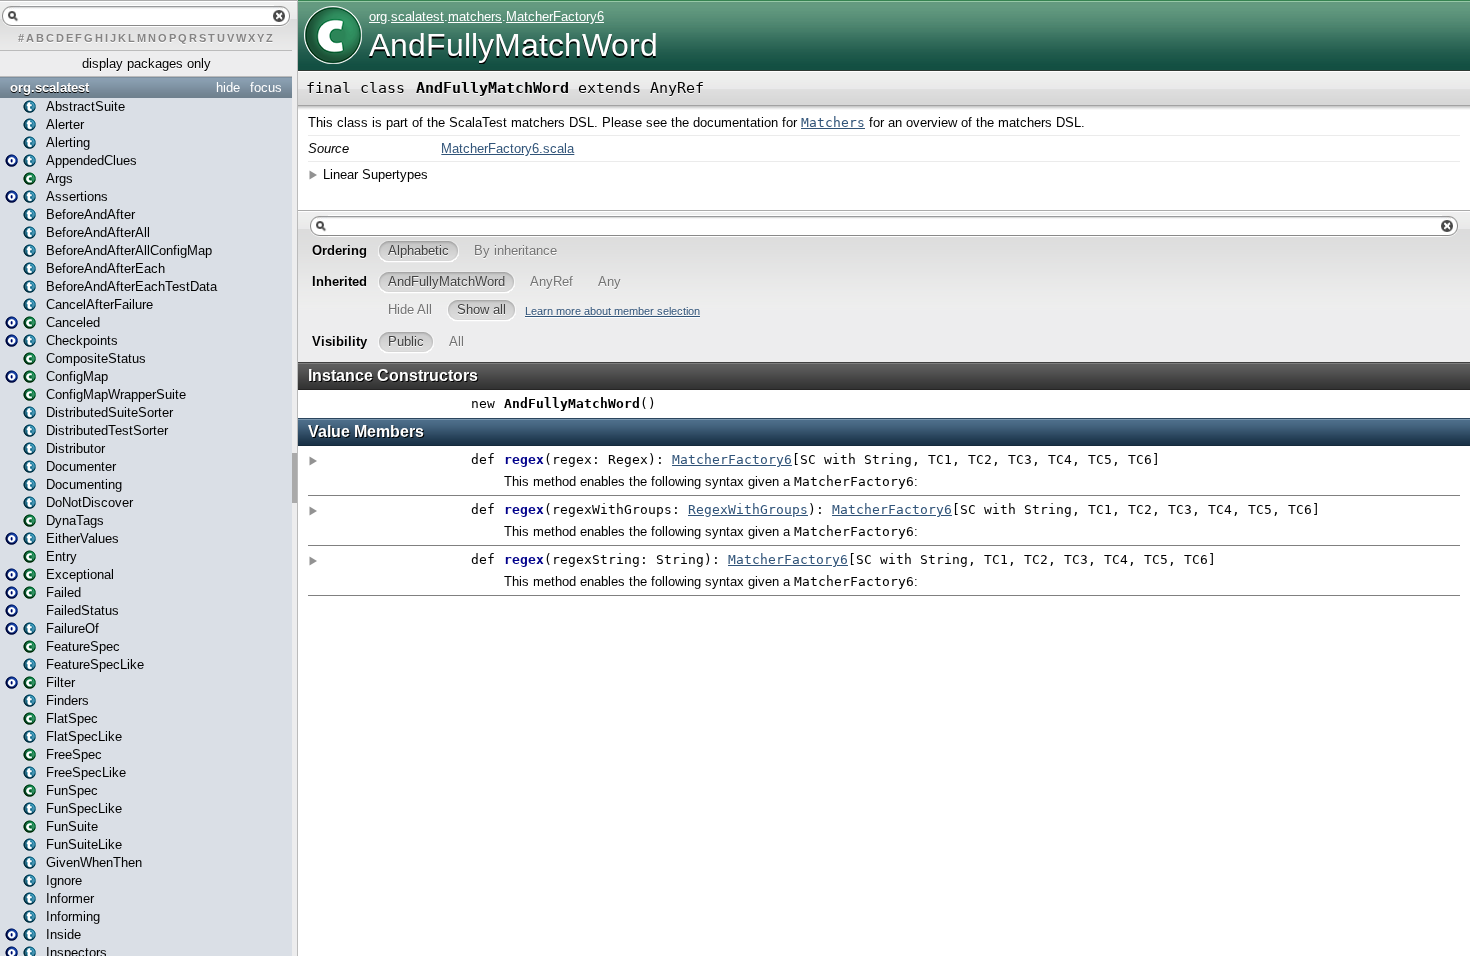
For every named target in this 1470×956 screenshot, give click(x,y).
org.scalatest (49, 87)
